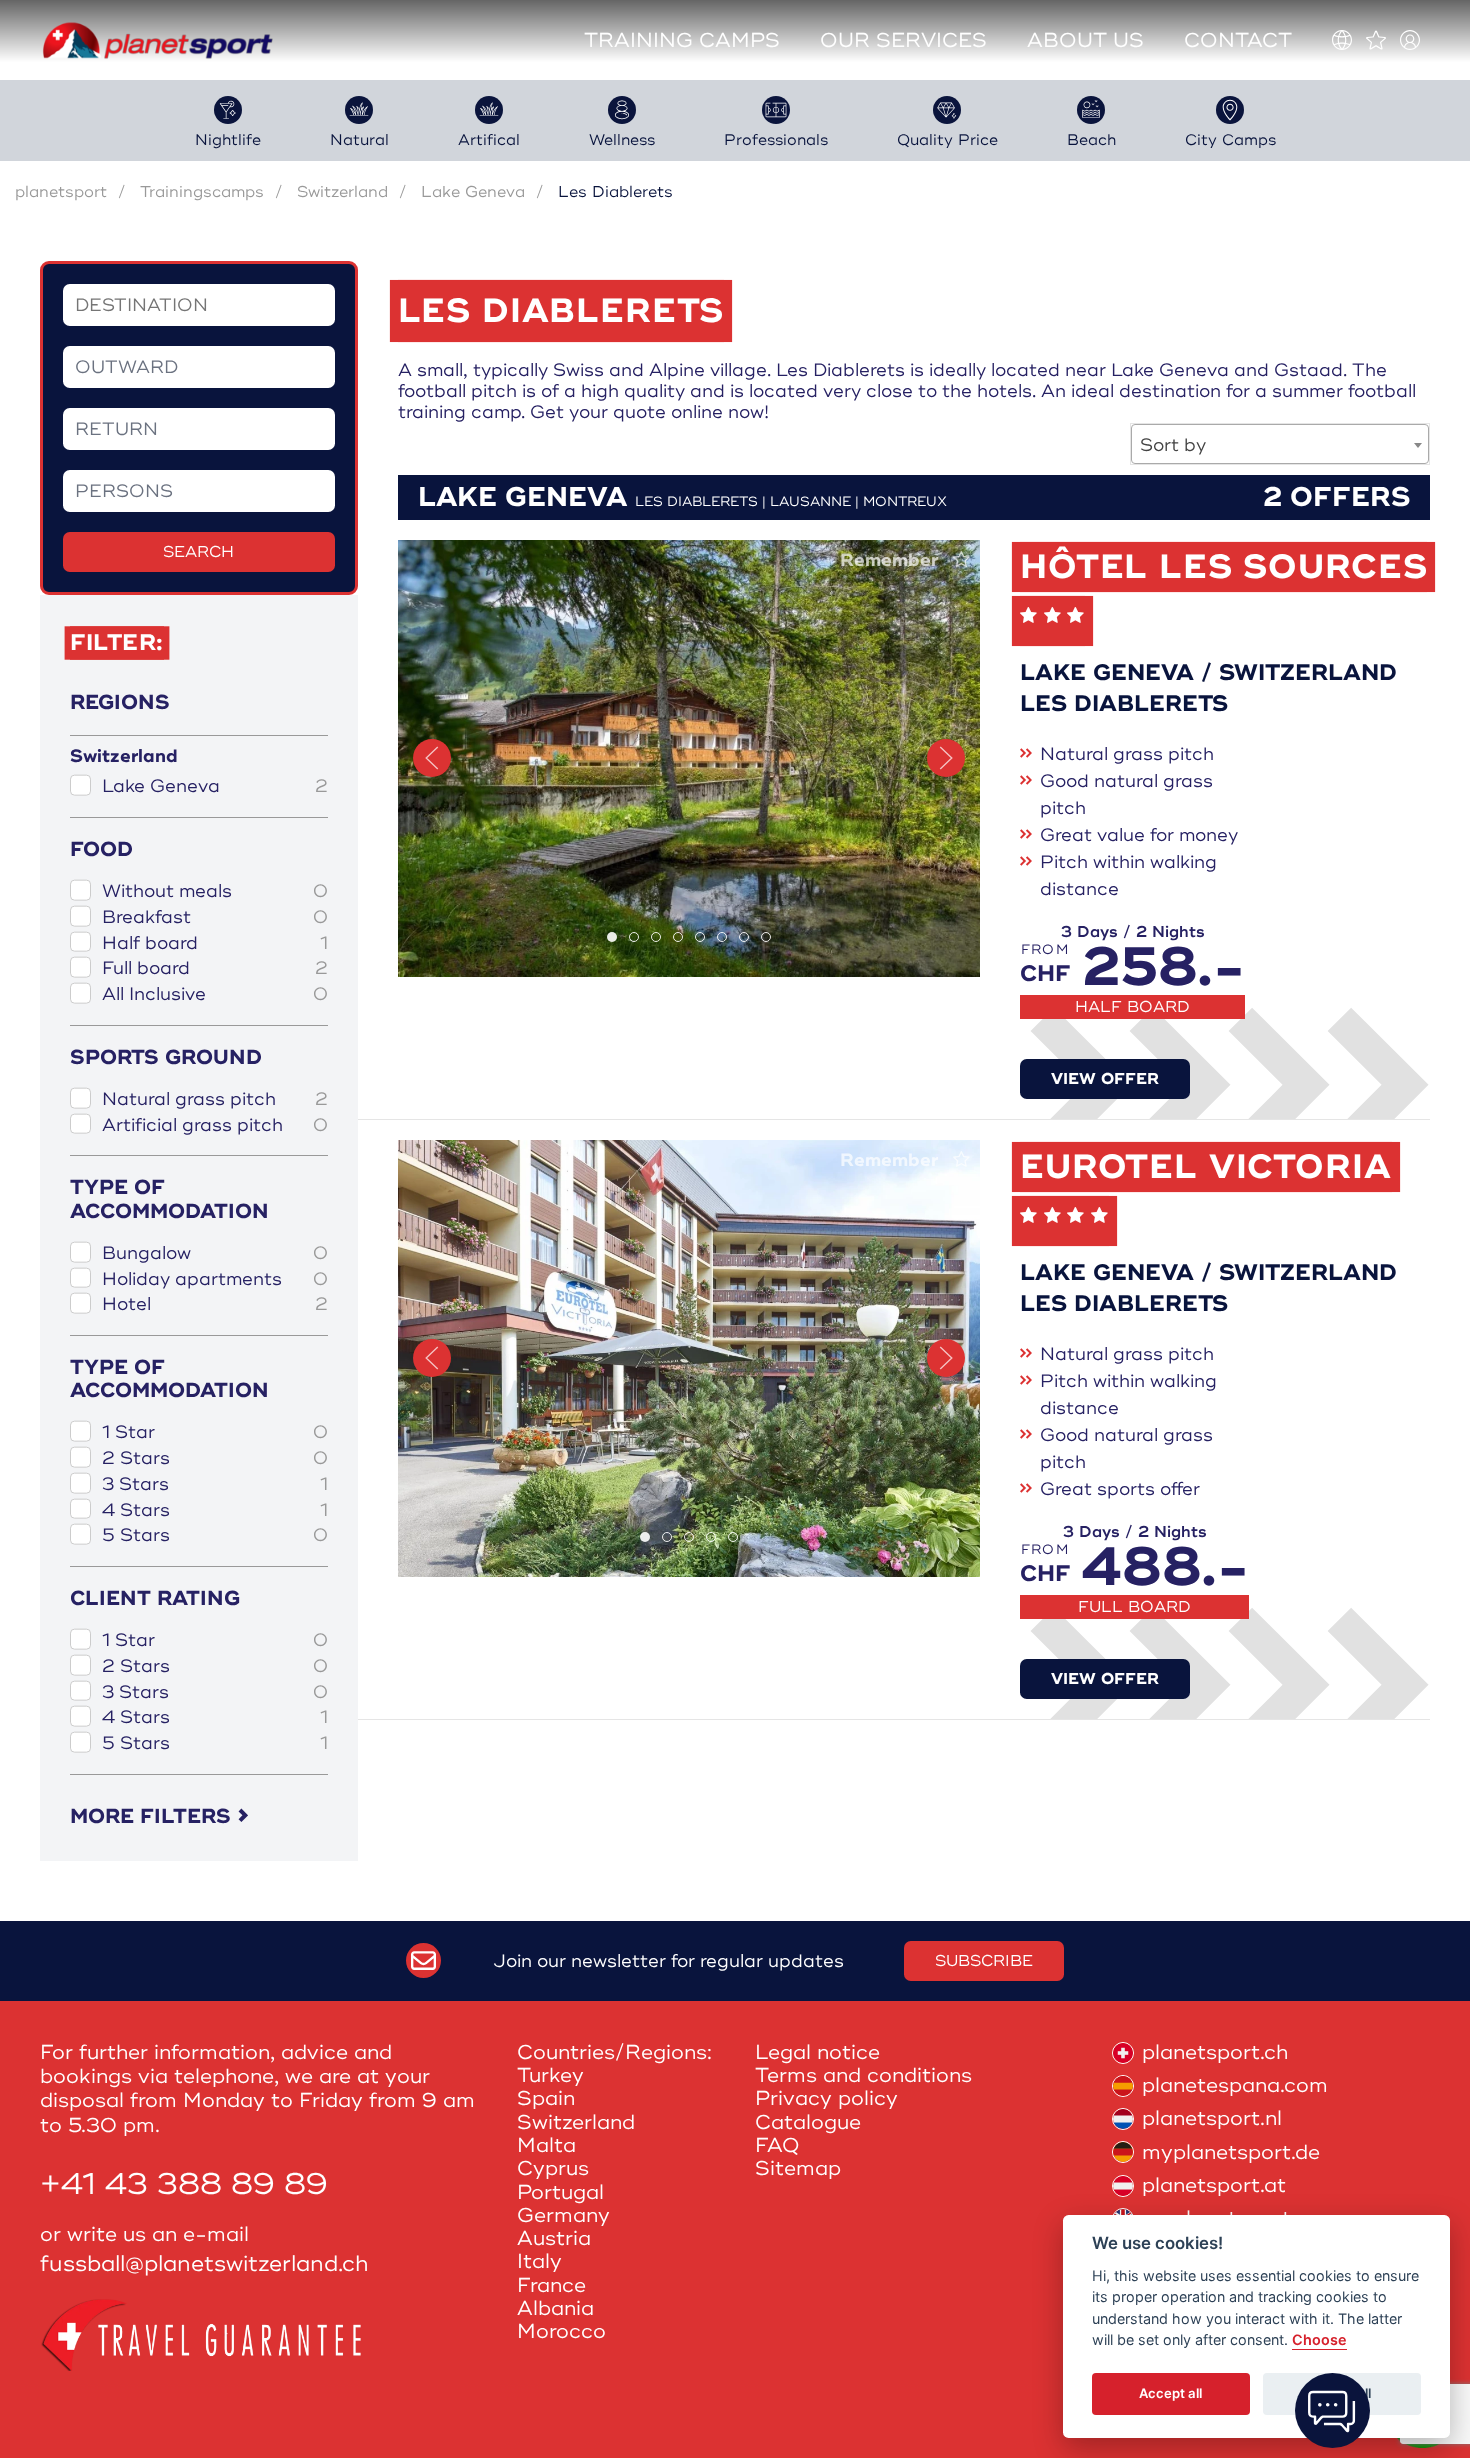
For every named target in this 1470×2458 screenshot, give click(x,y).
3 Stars (215, 1484)
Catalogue (808, 2122)
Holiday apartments (215, 1279)
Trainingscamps (202, 192)
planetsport (61, 192)
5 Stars (215, 1535)
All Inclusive (215, 994)
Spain (546, 2098)
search (198, 552)
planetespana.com (1235, 2085)
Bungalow (215, 1253)
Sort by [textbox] (1173, 445)
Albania (555, 2308)
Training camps (682, 40)
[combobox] (1280, 444)
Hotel (215, 1304)
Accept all (1170, 2394)
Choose (1319, 2340)
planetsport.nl (1212, 2118)
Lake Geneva (473, 192)
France (551, 2285)
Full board (215, 968)
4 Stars (215, 1510)
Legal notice (817, 2052)
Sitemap (798, 2168)
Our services (903, 40)
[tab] (612, 937)
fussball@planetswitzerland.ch (204, 2264)
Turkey (550, 2075)
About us (1085, 40)
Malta (546, 2145)
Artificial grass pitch (215, 1125)
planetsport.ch (1215, 2052)
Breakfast (215, 917)
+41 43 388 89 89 (184, 2184)
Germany (563, 2215)
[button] (432, 758)
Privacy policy (826, 2098)
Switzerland (342, 192)
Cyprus (553, 2168)
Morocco (561, 2331)
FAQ (777, 2145)
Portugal (560, 2192)
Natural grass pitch (215, 1099)
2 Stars (215, 1458)
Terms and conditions (863, 2075)
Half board (215, 943)
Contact (1238, 40)
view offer (1105, 1079)
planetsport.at (1214, 2185)
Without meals (215, 891)
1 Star (215, 1432)
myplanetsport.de (1231, 2152)
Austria (554, 2238)
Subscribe (984, 1961)
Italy (539, 2261)
